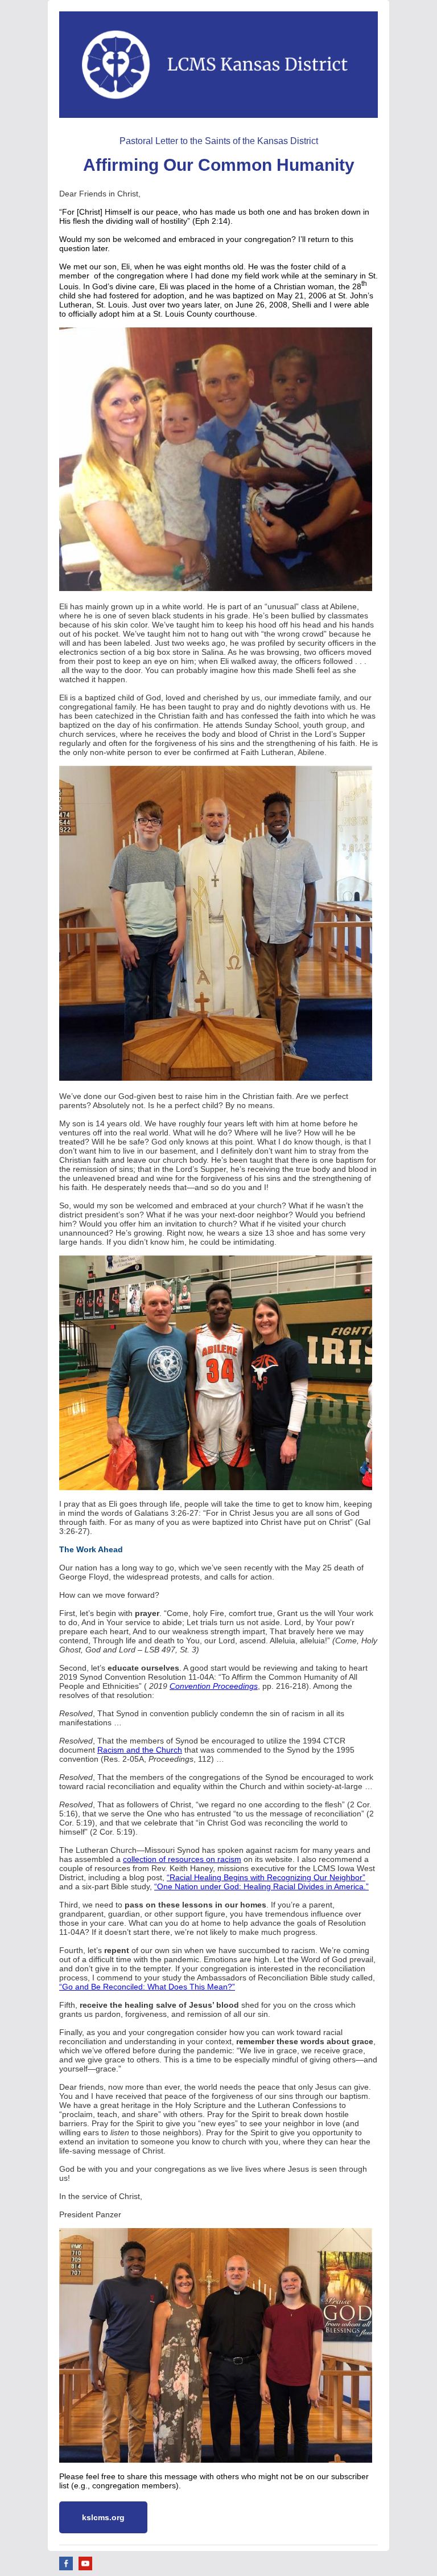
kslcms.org (103, 2517)
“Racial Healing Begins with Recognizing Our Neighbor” (266, 1877)
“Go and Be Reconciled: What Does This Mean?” (147, 1987)
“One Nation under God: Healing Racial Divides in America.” (261, 1886)
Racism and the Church (140, 1750)
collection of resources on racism (182, 1859)
